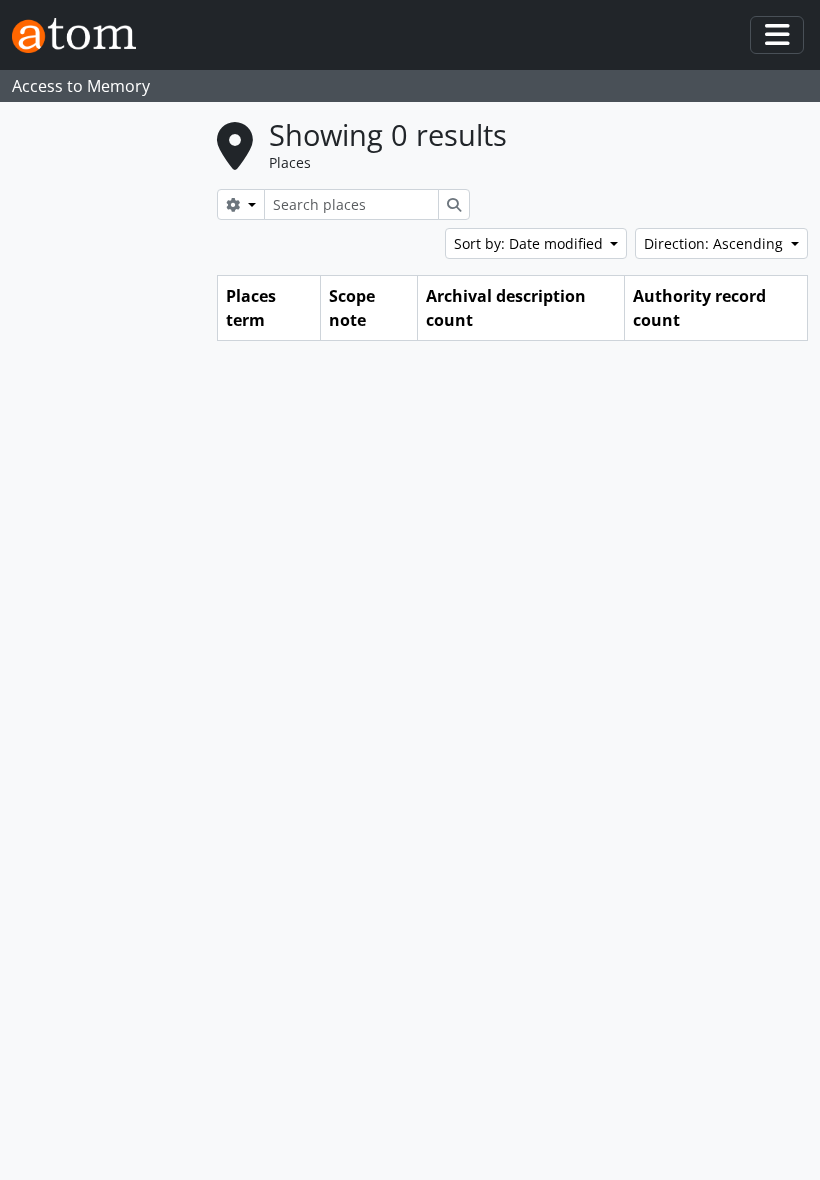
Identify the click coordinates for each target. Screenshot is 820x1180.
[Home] (82, 35)
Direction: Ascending (715, 243)
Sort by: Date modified (530, 243)
